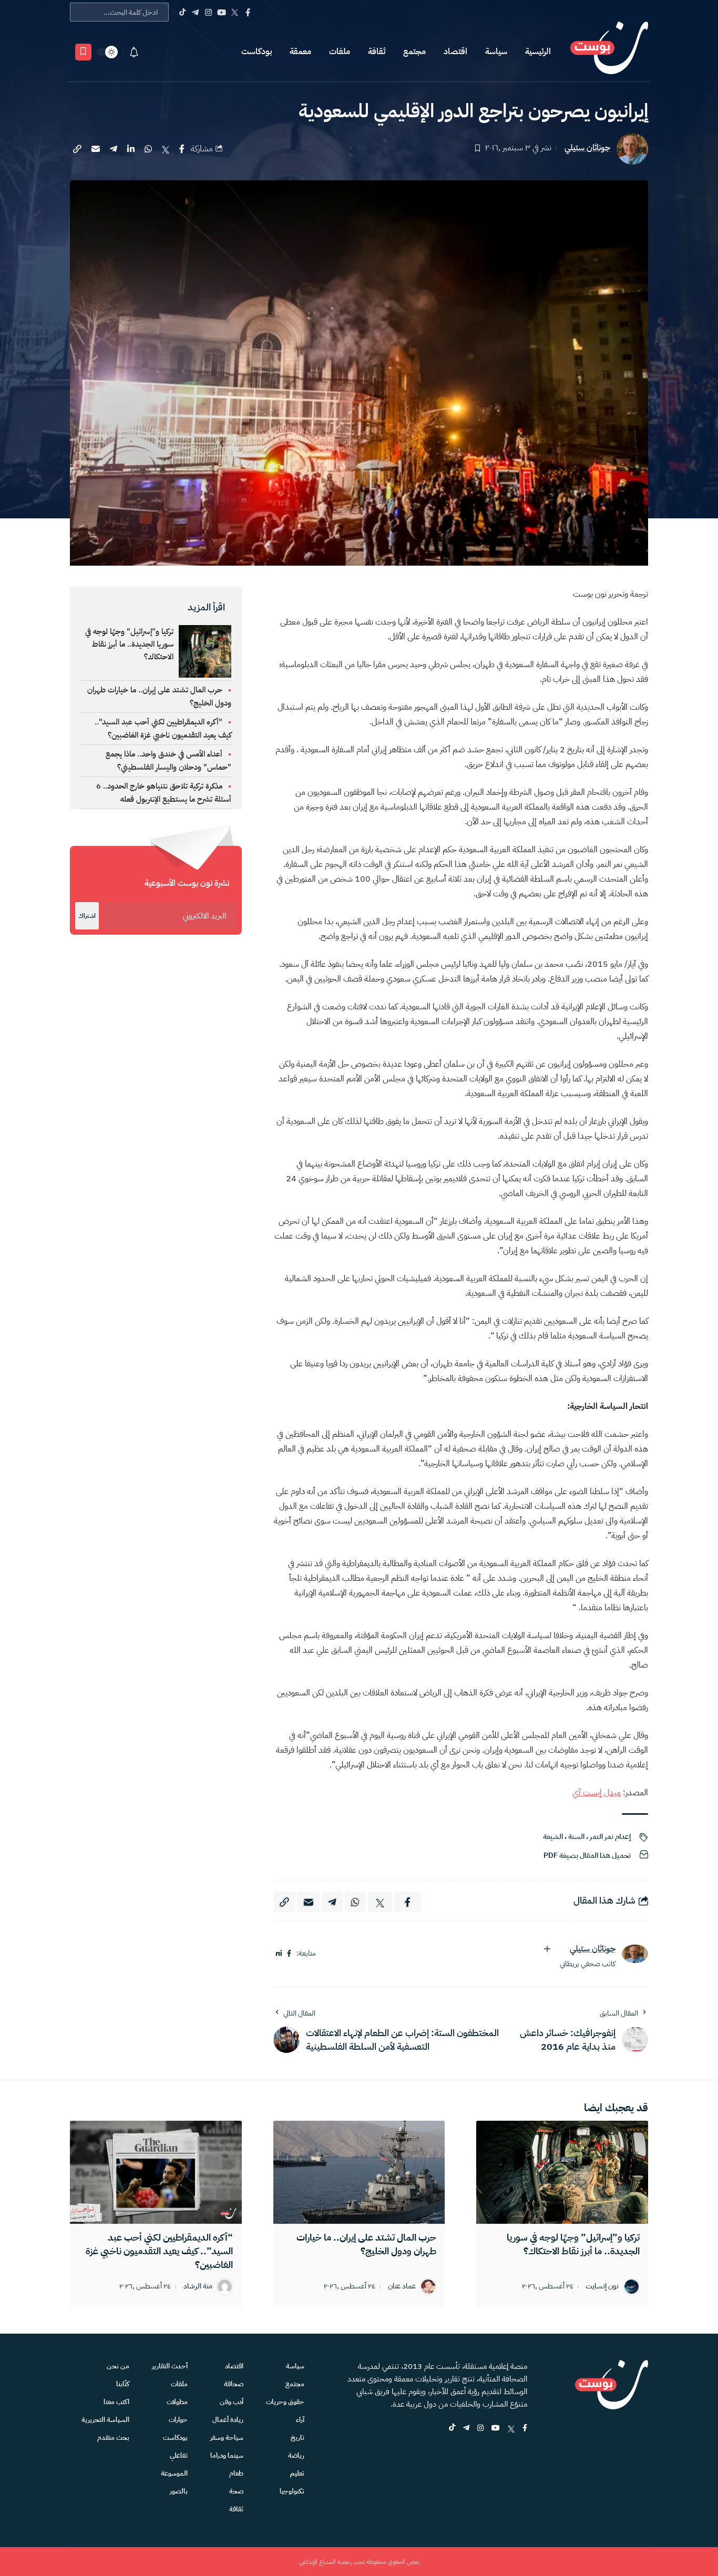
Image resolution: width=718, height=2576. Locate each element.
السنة (576, 1837)
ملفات (340, 52)
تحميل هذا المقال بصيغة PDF (587, 1856)
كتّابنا (123, 2384)
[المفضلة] (83, 52)
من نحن (118, 2366)
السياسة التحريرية (105, 2420)
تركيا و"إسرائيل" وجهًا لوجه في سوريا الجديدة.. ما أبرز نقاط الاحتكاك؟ (129, 644)
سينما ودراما (227, 2455)
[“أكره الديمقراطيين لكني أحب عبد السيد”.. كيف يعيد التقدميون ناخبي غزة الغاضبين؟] (156, 2172)
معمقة (300, 52)
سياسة (496, 52)
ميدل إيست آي (597, 1793)
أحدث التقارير (170, 2366)
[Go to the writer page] (635, 1954)
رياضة (296, 2455)
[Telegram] (195, 12)
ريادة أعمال (228, 2420)
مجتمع (414, 52)
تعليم (297, 2473)
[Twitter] (235, 12)
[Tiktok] (182, 12)
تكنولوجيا (292, 2491)
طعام (236, 2473)
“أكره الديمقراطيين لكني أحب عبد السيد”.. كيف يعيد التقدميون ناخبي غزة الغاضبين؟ (159, 2251)
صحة (236, 2491)
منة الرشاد (198, 2287)
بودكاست (257, 52)
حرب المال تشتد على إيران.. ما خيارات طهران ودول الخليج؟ (366, 2244)
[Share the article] (182, 149)
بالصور (179, 2491)
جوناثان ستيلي (587, 148)
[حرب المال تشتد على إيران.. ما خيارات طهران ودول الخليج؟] (359, 2172)
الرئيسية (538, 52)
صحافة (234, 2384)
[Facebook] (248, 12)
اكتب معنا (116, 2402)
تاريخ (298, 2437)
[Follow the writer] (547, 1949)
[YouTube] (222, 12)
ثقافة (377, 52)
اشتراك (87, 916)
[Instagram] (208, 12)
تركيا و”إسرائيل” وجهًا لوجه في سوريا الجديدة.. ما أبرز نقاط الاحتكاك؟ (573, 2244)
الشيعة (553, 1837)
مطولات (177, 2402)
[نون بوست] (609, 52)
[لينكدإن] (279, 1954)
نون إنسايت (602, 2287)
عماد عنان (402, 2287)
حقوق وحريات (285, 2402)
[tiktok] (452, 2429)
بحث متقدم (113, 2437)
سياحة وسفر (227, 2437)
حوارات (178, 2420)
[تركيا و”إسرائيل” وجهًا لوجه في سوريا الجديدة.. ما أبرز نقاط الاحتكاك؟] (562, 2172)
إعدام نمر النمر (610, 1837)
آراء (300, 2420)
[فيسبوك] (289, 1954)
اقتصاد (455, 52)
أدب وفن (232, 2402)
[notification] (134, 52)
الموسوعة (174, 2473)
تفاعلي (179, 2455)
